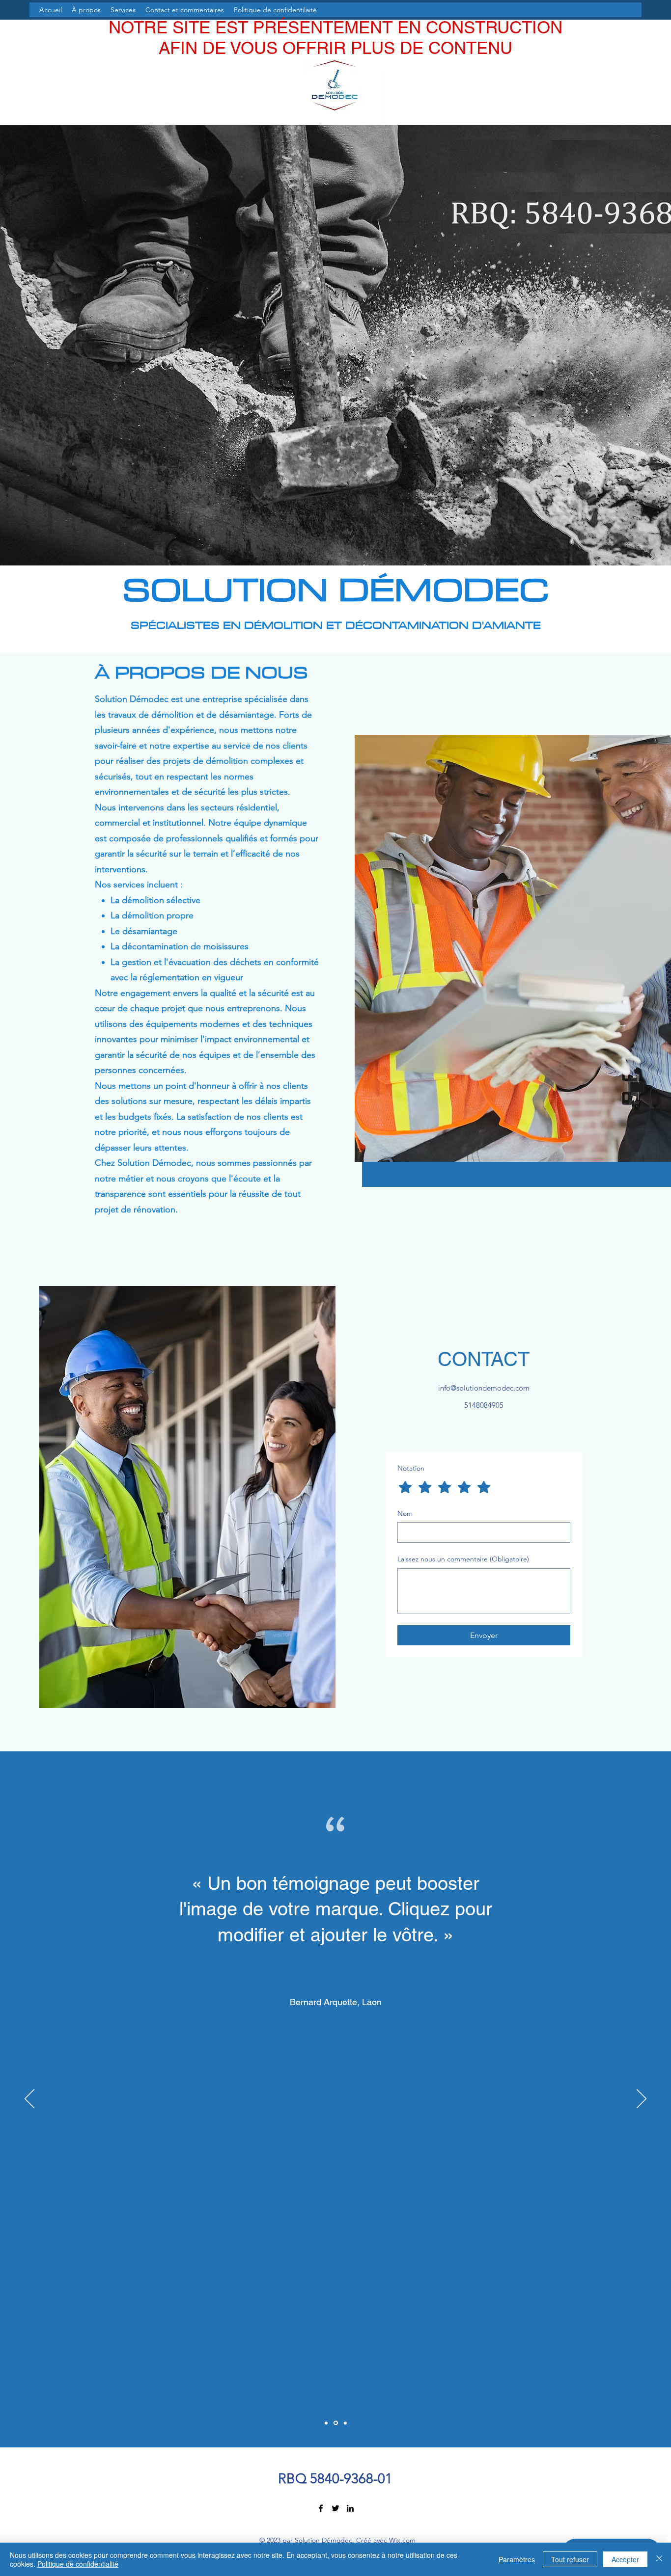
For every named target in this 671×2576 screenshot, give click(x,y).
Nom (405, 1513)
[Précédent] (29, 2099)
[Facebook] (321, 2508)
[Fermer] (659, 2559)
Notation (411, 1468)
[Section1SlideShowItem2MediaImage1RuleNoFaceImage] (336, 2423)
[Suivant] (642, 2099)
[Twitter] (335, 2508)
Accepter (625, 2559)
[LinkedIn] (350, 2508)
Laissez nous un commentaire (463, 1559)
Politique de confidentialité (78, 2564)
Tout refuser (570, 2559)
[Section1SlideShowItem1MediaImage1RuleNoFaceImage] (326, 2423)
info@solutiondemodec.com (484, 1388)
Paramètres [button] (517, 2559)
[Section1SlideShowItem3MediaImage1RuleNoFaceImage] (345, 2423)
